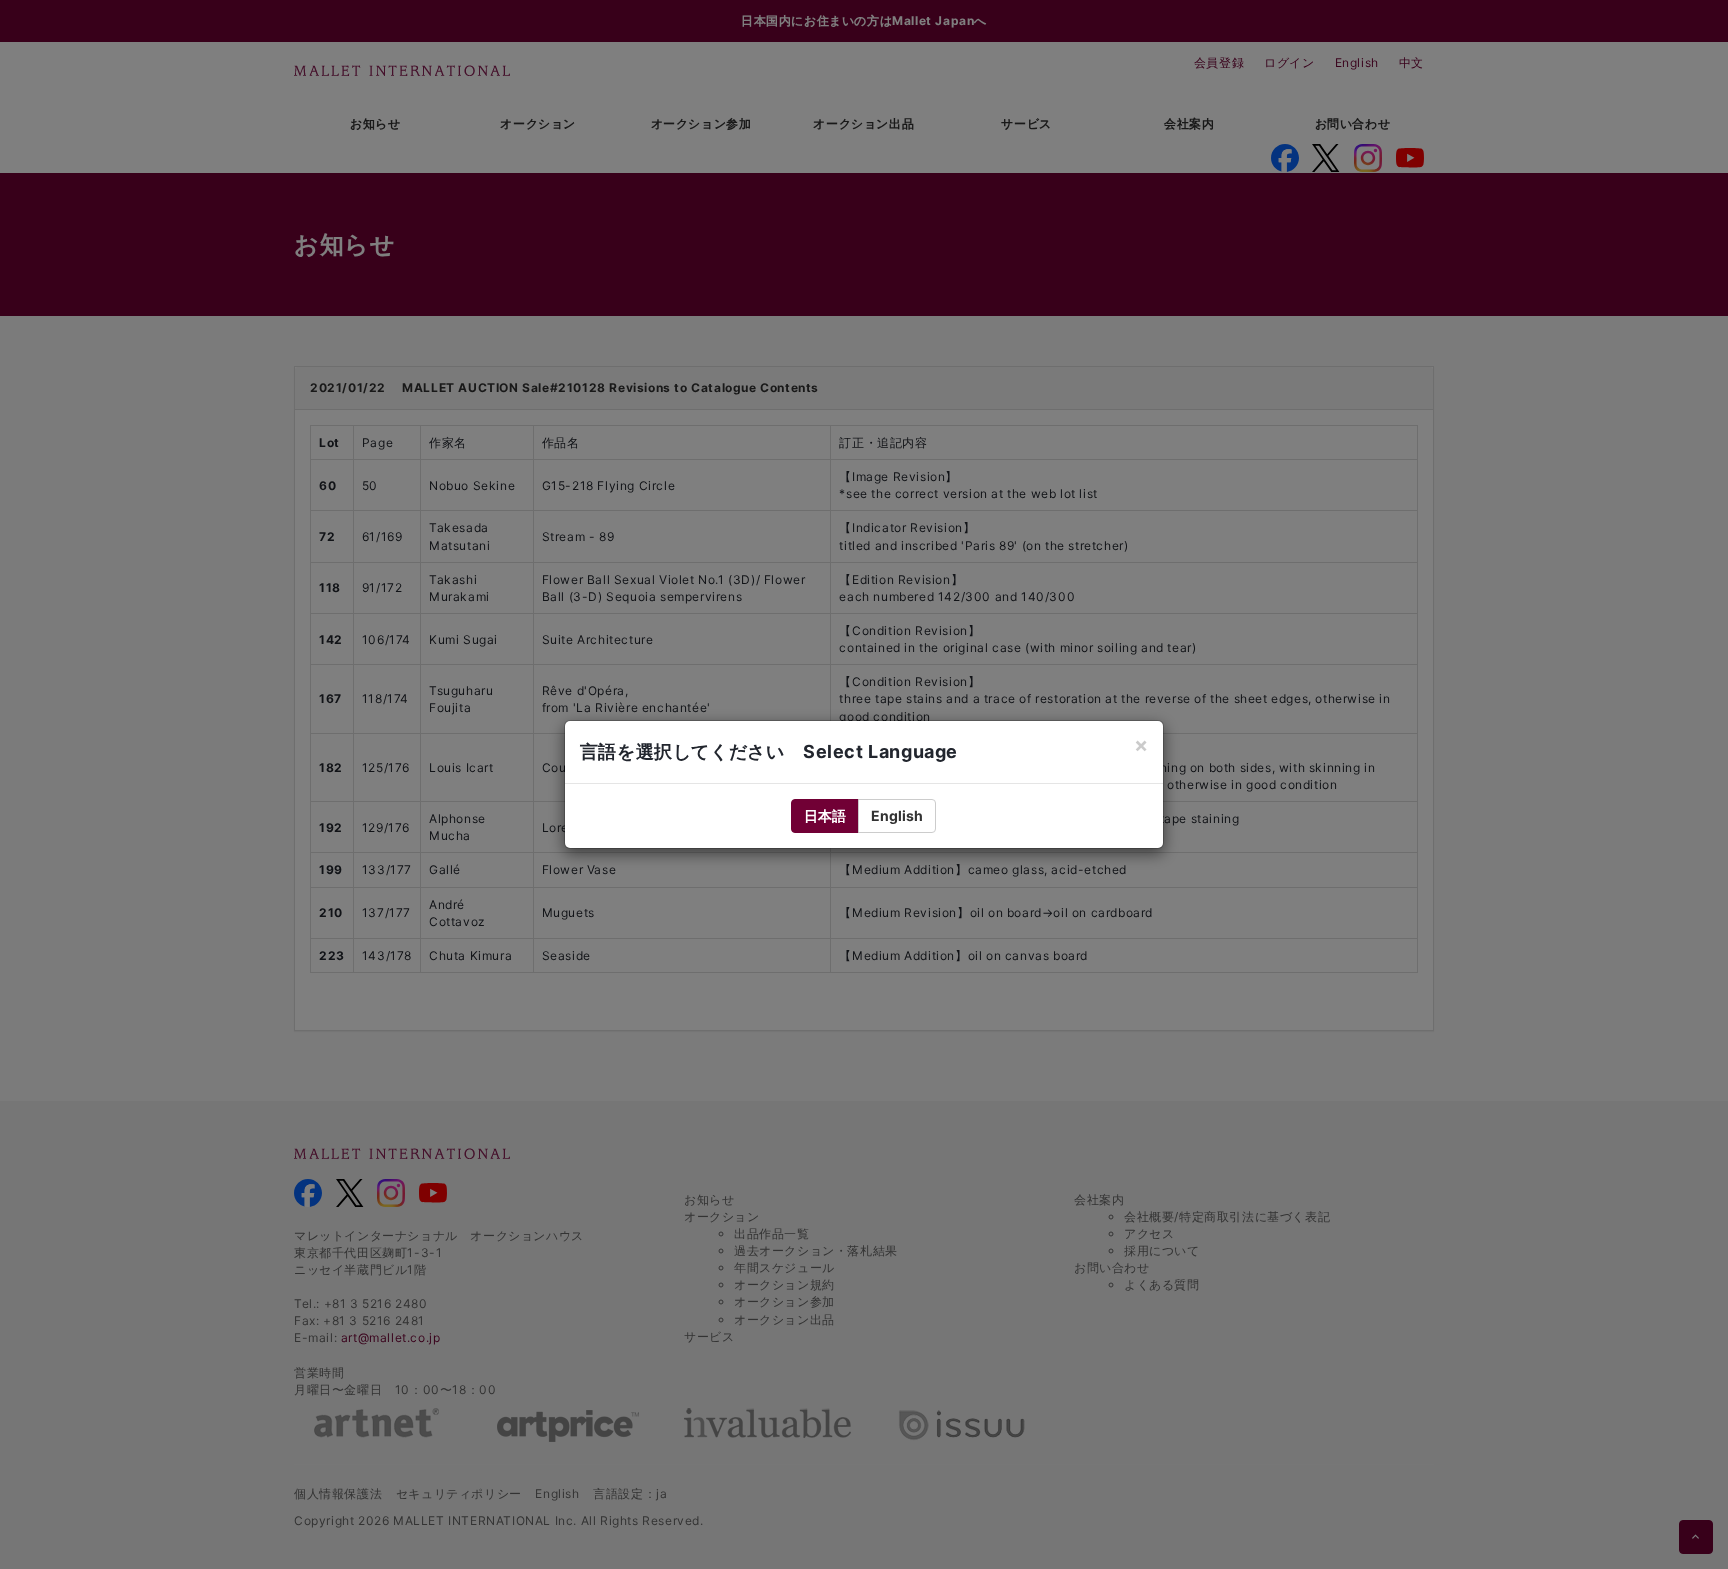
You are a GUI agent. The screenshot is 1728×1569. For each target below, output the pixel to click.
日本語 (825, 815)
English (897, 815)
